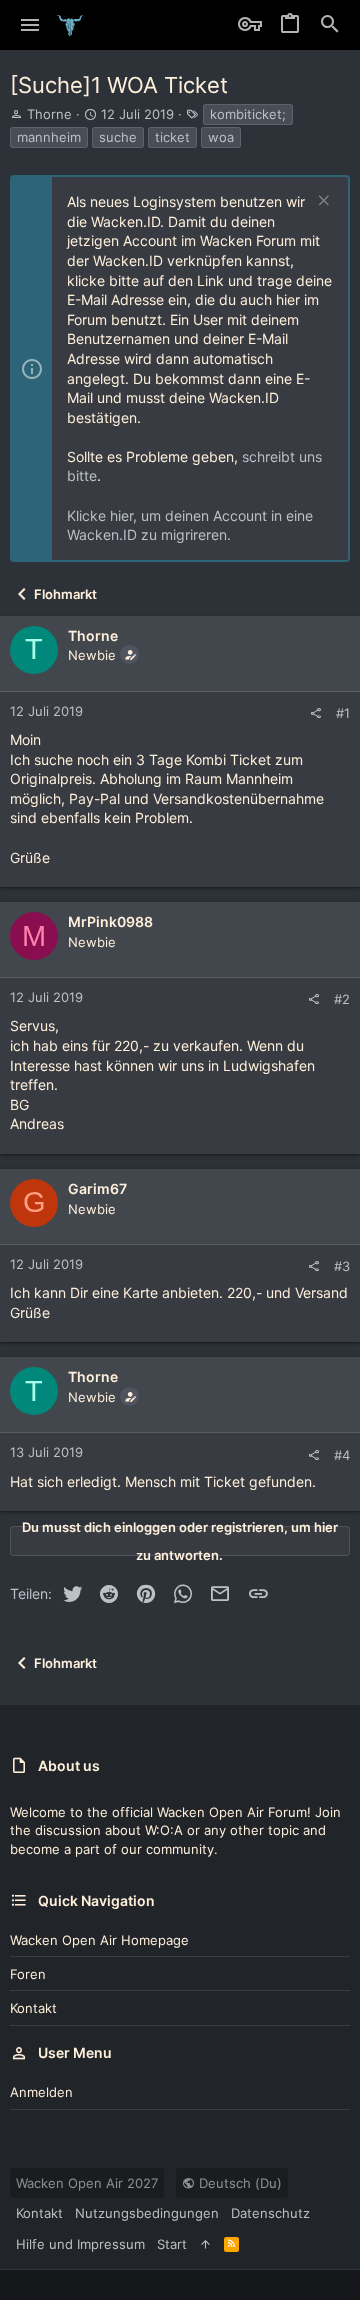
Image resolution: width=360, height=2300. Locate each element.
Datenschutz (270, 2213)
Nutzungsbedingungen (147, 2213)
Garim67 (97, 1188)
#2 (342, 999)
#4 (342, 1455)
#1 (343, 713)
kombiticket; (248, 114)
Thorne (49, 114)
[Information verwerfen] (321, 202)
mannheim (49, 137)
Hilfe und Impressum (80, 2244)
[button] (30, 25)
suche (118, 137)
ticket (172, 137)
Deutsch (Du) (238, 2183)
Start (172, 2244)
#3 (342, 1266)
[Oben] (205, 2244)
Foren (28, 1974)
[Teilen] (315, 713)
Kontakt (33, 2008)
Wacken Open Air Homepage (99, 1940)
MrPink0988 (110, 921)
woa (221, 137)
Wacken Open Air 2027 (87, 2183)
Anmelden (41, 2092)
